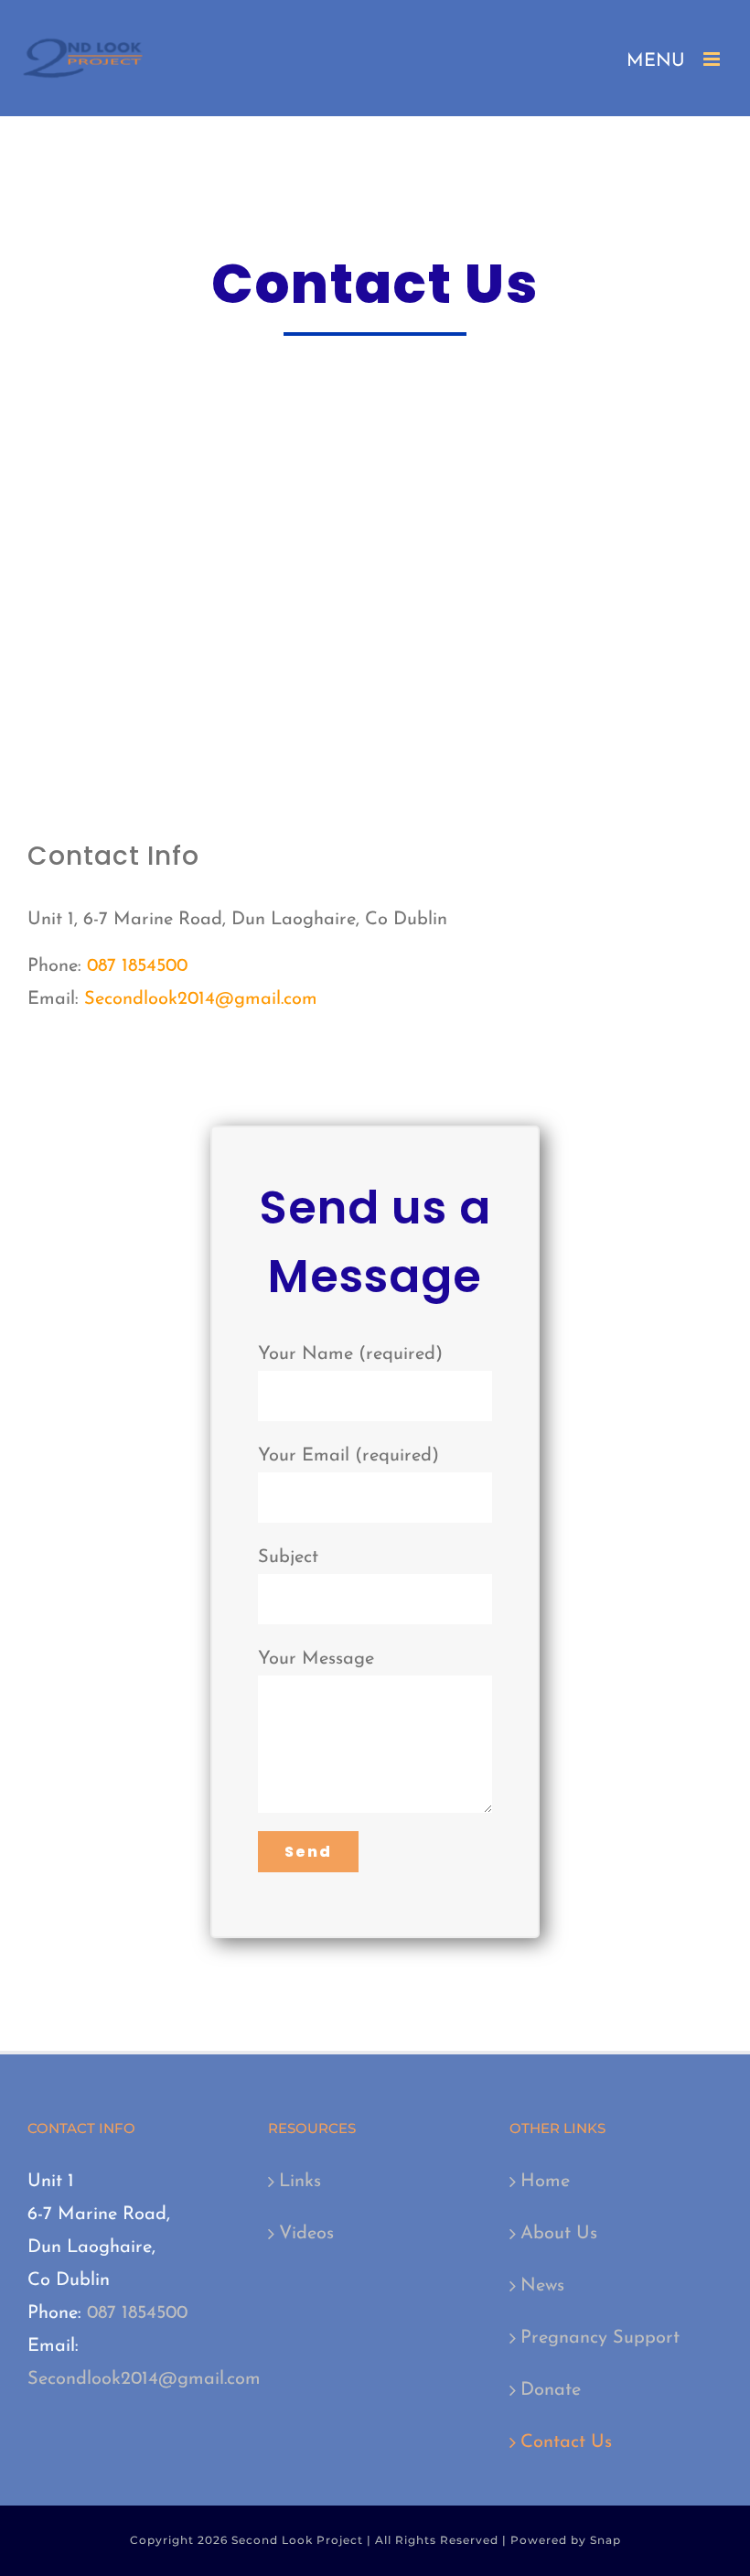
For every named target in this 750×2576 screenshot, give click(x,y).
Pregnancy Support (600, 2338)
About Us (559, 2234)
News (542, 2286)
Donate (551, 2390)
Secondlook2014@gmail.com (201, 999)
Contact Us (566, 2442)
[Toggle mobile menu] (713, 59)
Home (545, 2182)
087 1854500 (137, 966)
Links (300, 2182)
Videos (306, 2234)
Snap (605, 2540)
